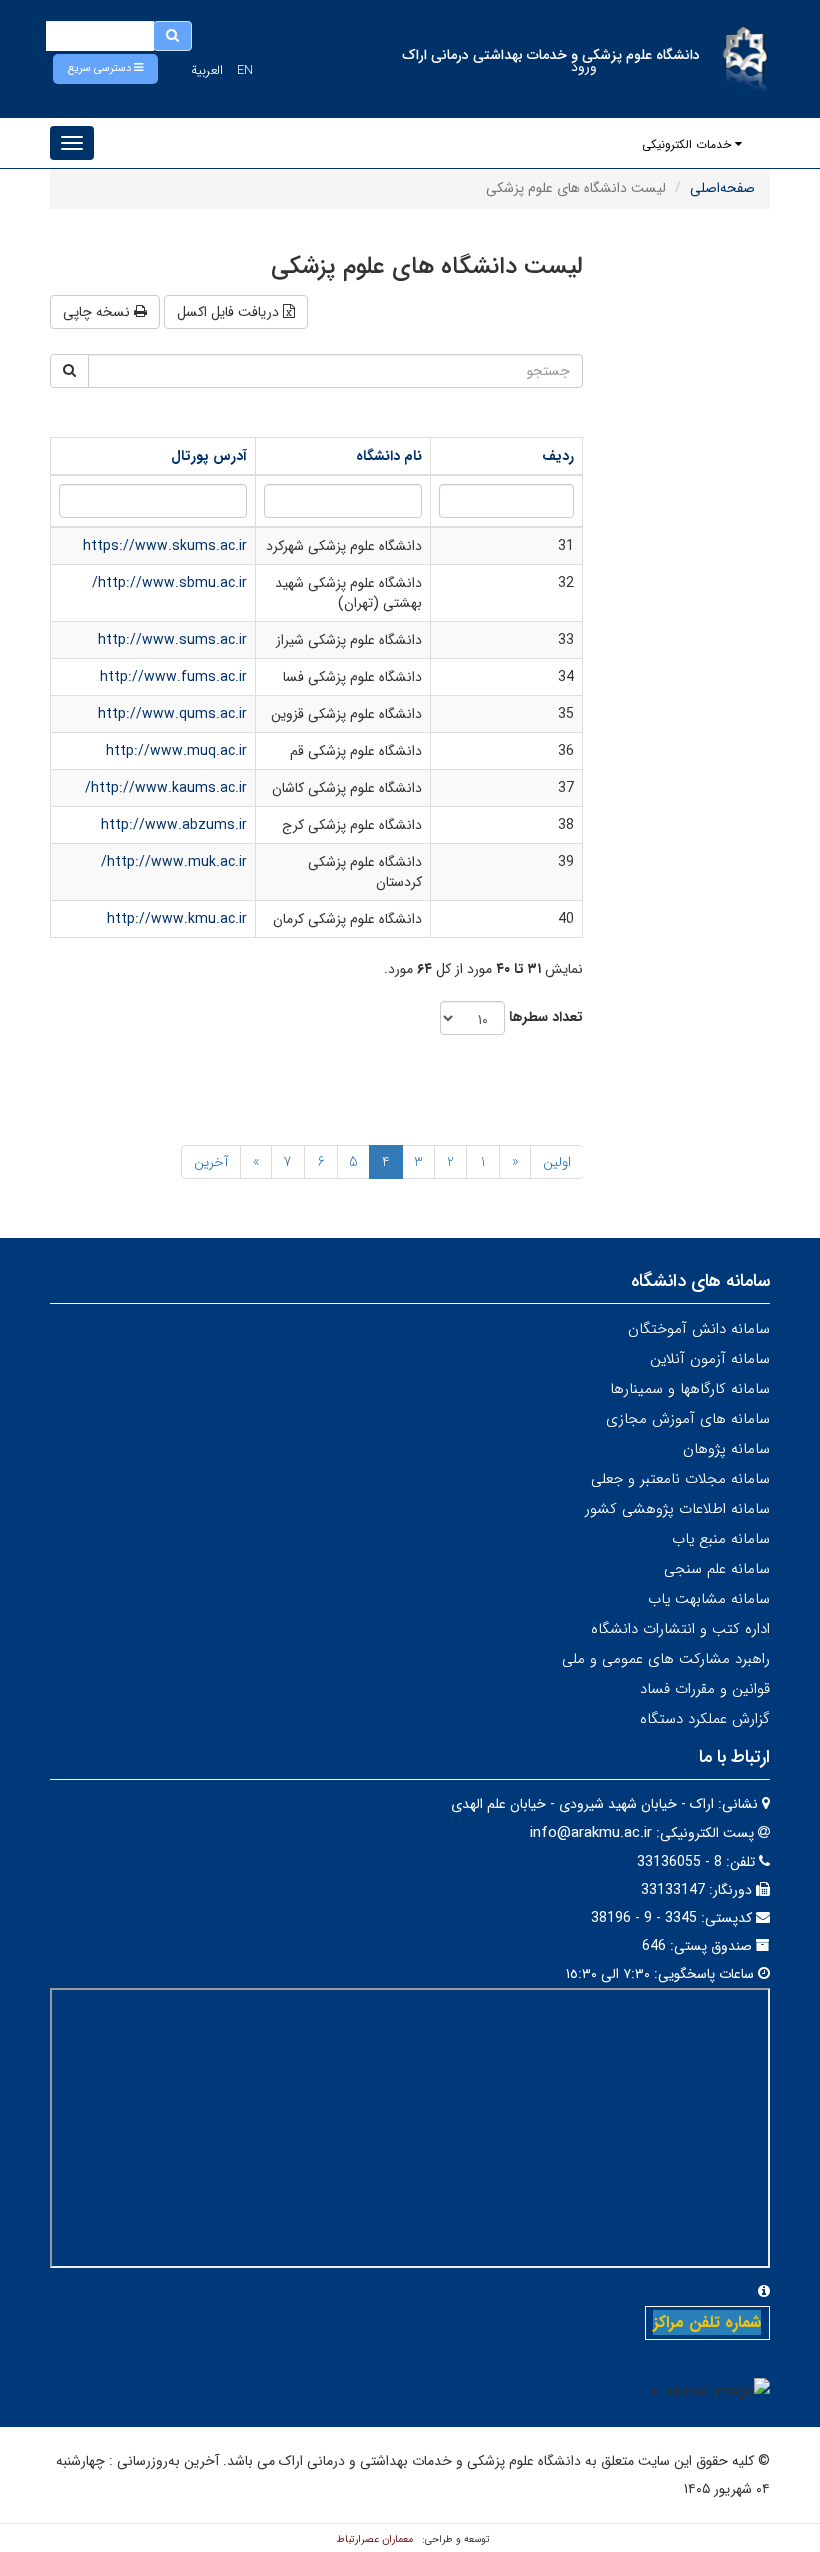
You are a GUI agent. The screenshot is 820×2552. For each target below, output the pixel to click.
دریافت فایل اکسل (230, 312)
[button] (105, 69)
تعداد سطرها (546, 1017)
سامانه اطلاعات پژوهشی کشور (677, 1509)
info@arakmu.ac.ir (591, 1833)
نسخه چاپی (98, 312)
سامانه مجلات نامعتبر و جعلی (680, 1479)
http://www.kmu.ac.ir (177, 919)
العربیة (207, 70)
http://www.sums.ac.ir (172, 640)
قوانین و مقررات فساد (705, 1689)
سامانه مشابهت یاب (709, 1599)
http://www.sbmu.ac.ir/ (169, 583)
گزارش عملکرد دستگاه (705, 1719)
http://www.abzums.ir (174, 825)
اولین (557, 1162)
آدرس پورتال (209, 456)
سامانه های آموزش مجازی (688, 1419)
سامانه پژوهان (726, 1449)
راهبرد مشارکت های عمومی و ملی (666, 1659)
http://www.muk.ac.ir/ (174, 862)
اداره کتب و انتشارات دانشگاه (680, 1629)
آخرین (211, 1162)
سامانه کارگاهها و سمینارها (690, 1389)
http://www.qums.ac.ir (172, 714)
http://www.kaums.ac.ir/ (166, 788)
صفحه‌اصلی (722, 188)
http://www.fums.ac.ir (173, 677)
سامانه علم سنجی (717, 1569)
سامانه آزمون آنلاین (710, 1359)
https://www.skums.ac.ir (165, 546)
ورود (584, 67)
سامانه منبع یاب (721, 1539)
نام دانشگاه (389, 456)
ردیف (558, 456)
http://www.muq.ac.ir (176, 751)
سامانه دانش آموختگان (699, 1329)
